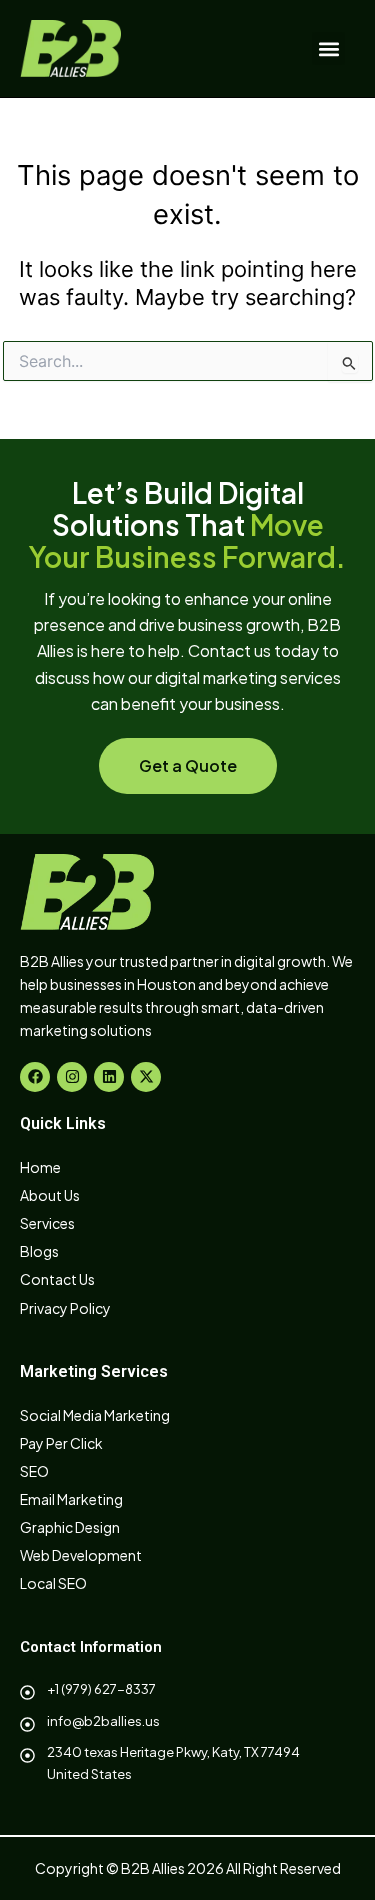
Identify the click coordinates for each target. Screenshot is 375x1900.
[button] (328, 48)
